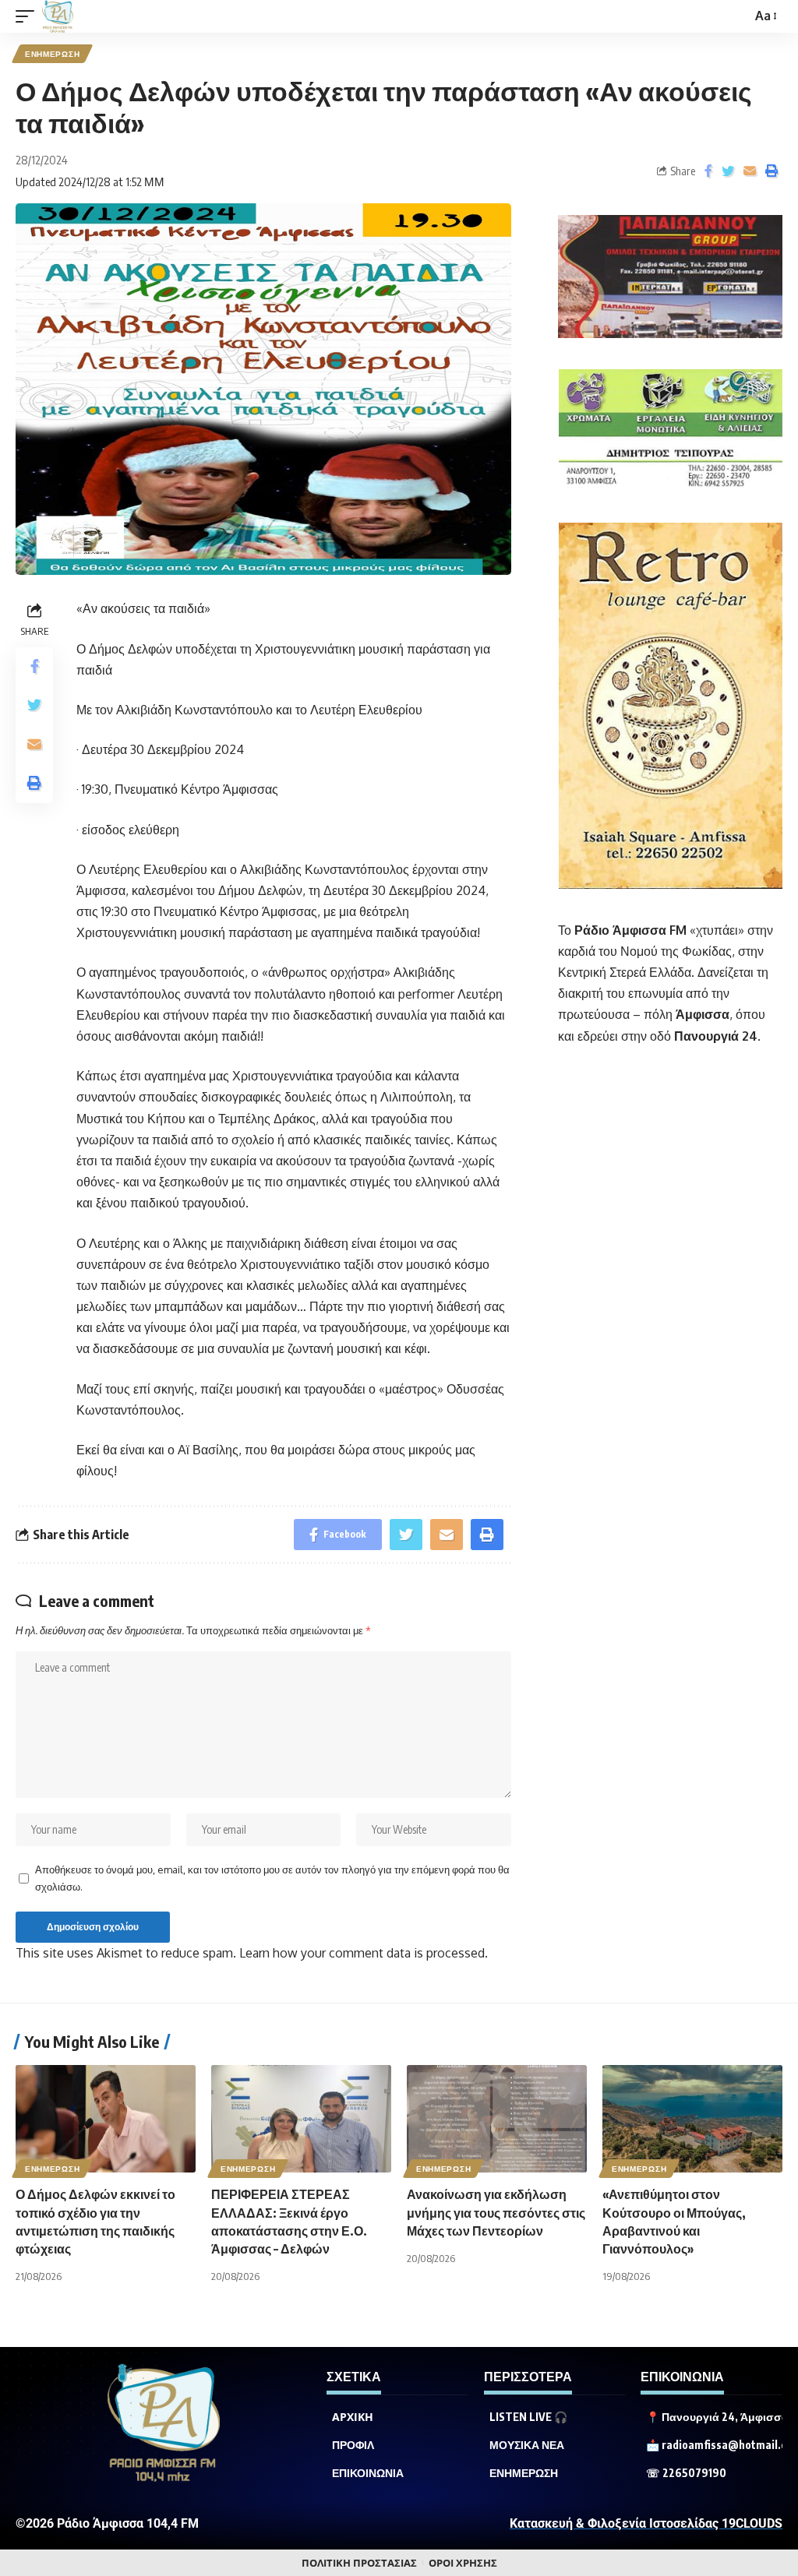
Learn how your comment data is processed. (364, 1953)
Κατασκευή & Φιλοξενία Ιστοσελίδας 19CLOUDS (646, 2523)
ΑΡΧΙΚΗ (353, 2417)
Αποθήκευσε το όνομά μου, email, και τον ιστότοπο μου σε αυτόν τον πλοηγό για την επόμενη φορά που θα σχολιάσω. (272, 1878)
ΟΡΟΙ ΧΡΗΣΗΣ (463, 2563)
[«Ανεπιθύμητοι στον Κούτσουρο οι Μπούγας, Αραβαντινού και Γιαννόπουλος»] (692, 2119)
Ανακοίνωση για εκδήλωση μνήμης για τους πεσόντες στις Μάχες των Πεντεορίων (496, 2212)
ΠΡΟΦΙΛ (353, 2445)
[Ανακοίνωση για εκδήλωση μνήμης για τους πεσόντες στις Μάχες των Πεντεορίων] (497, 2119)
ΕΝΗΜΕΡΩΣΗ (52, 54)
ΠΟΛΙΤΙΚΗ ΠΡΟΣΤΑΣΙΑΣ (359, 2563)
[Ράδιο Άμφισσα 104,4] (58, 16)
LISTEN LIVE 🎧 (528, 2417)
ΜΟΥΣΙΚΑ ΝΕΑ (527, 2445)
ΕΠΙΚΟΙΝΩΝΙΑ (368, 2473)
